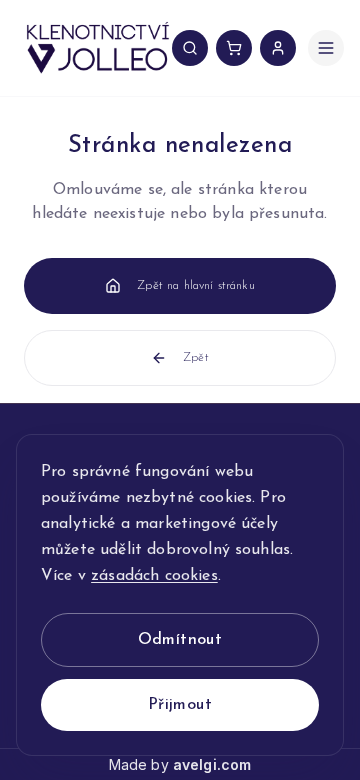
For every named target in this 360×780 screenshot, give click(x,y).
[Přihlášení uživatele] (278, 48)
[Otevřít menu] (326, 48)
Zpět (196, 358)
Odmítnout (180, 640)
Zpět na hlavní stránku (196, 286)
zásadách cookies (154, 576)
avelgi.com (212, 764)
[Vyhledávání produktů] (190, 48)
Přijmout (180, 705)
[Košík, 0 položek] (234, 48)
